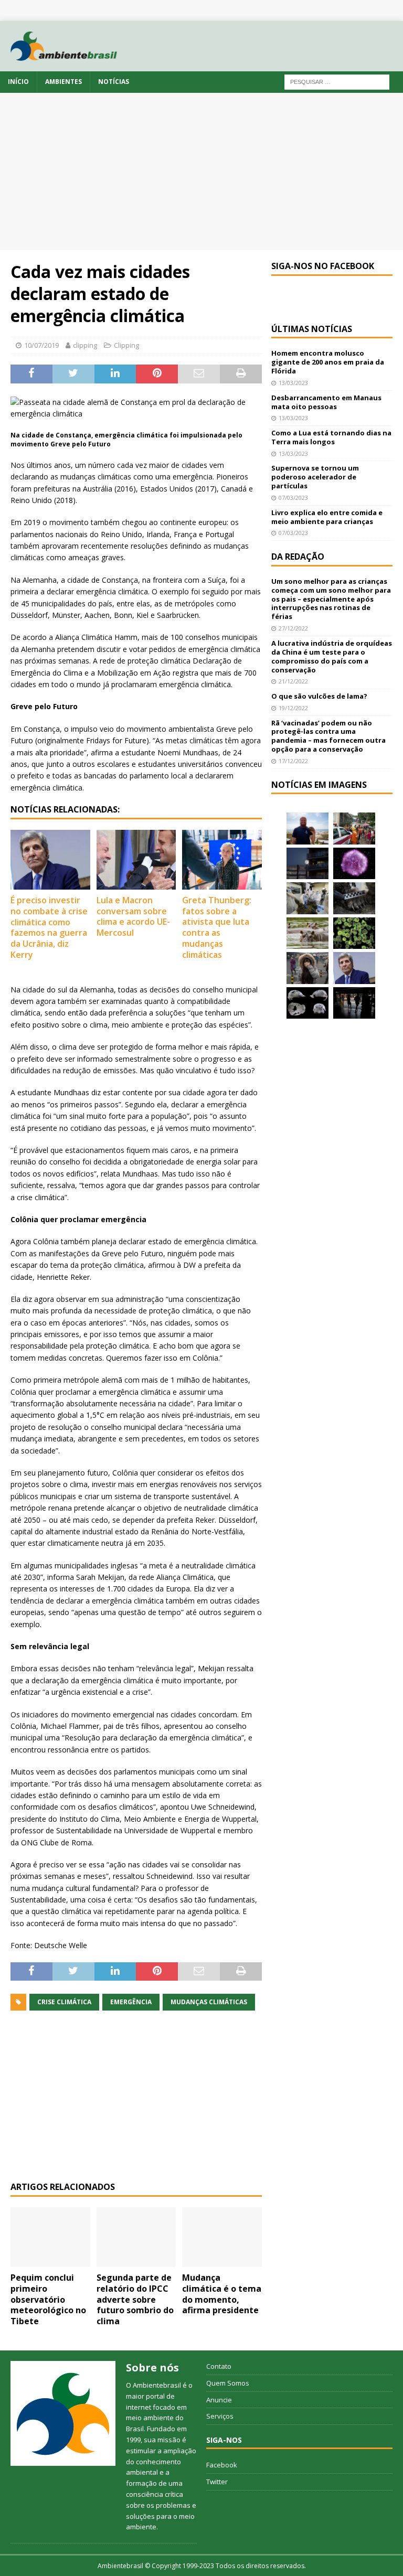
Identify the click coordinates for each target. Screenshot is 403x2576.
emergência (131, 2002)
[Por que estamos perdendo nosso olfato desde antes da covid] (307, 968)
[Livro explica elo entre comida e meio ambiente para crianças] (307, 898)
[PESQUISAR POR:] (337, 82)
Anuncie (219, 2400)
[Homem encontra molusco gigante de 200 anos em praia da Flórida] (307, 828)
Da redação (298, 557)
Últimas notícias (312, 329)
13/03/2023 (293, 383)
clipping (85, 345)
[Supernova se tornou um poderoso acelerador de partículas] (354, 863)
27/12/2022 (293, 628)
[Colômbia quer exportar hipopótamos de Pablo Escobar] (307, 933)
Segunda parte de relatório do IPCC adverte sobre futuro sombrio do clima (135, 2299)
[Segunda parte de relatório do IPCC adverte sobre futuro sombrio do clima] (136, 2237)
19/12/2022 (293, 708)
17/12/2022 (293, 761)
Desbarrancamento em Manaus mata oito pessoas (326, 402)
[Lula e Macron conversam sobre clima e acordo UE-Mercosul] (136, 860)
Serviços (220, 2416)
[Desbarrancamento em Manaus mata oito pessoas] (354, 828)
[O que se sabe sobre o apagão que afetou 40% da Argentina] (354, 1003)
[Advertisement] (201, 172)
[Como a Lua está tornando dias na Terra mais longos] (307, 863)
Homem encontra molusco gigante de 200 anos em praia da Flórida (328, 362)
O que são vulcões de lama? (319, 696)
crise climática (64, 2002)
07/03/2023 (293, 498)
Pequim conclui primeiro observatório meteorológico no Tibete (48, 2299)
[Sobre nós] (63, 2413)
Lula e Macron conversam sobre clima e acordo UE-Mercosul (133, 916)
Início (18, 82)
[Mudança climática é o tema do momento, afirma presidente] (222, 2237)
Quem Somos (228, 2383)
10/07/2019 (41, 345)
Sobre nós (152, 2367)
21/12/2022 (293, 681)
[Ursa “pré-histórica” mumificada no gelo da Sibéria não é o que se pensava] (354, 898)
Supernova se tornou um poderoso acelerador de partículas (315, 477)
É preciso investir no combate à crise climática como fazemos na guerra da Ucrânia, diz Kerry (49, 927)
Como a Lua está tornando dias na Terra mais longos (331, 437)
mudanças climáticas (209, 2002)
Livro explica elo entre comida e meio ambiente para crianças (327, 517)
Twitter (217, 2482)
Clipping (126, 345)
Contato (219, 2366)
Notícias (114, 82)
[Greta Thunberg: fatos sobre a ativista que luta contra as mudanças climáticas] (222, 860)
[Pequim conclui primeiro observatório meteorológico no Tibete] (50, 2237)
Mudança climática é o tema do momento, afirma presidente (222, 2294)
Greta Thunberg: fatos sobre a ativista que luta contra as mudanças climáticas (217, 927)
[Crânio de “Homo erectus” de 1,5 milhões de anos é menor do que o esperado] (307, 1003)
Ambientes (63, 82)
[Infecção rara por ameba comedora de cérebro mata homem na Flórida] (354, 933)
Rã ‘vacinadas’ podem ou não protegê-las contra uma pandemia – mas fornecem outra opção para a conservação (328, 736)
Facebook (222, 2465)
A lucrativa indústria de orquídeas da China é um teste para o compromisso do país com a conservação (332, 656)
